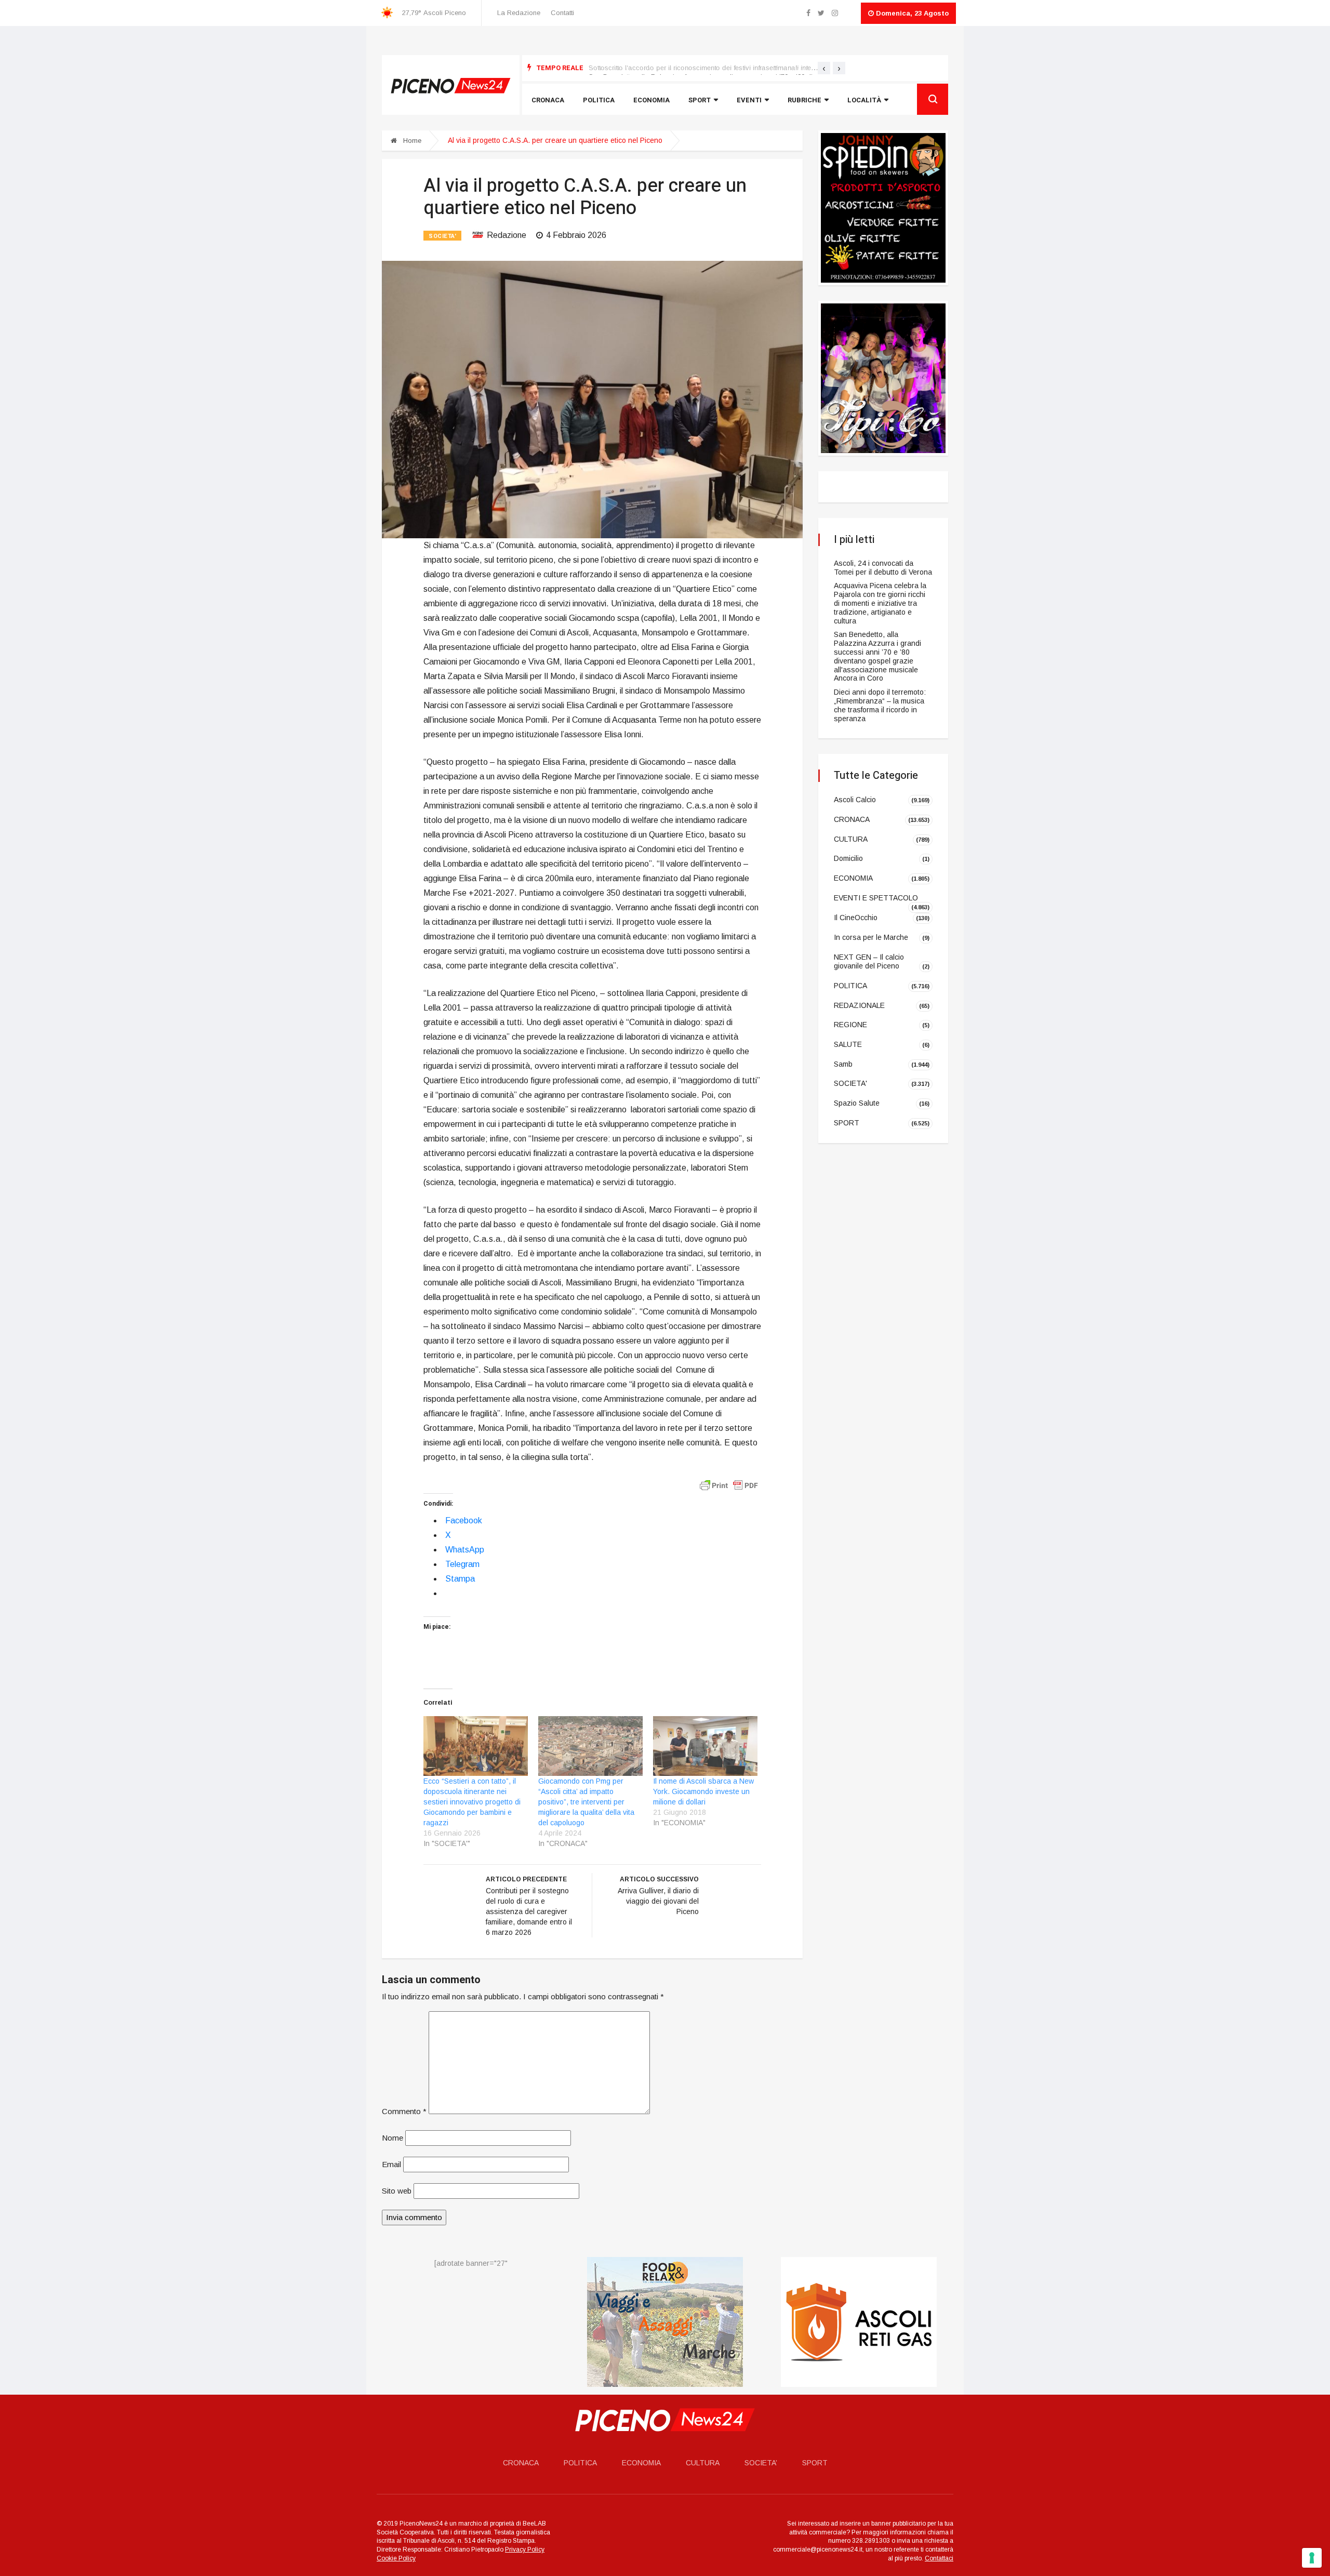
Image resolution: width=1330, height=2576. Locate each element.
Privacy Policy (525, 2550)
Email (391, 2164)
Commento (404, 2111)
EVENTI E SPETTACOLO (876, 898)
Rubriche (804, 100)
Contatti (562, 13)
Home (411, 141)
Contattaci (939, 2558)
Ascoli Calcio (855, 800)
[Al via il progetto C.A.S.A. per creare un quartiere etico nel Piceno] (592, 399)
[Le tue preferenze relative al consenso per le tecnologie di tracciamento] (1312, 2558)
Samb (843, 1064)
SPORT (847, 1123)
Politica (599, 100)
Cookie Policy (396, 2558)
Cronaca (548, 100)
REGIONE (850, 1025)
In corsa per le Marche (871, 937)
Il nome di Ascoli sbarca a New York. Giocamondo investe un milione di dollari (703, 1791)
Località (864, 100)
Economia (651, 100)
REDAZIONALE (859, 1005)
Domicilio (848, 858)
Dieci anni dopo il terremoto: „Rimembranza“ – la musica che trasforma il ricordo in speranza (880, 705)
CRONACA (852, 819)
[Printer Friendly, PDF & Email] (729, 1485)
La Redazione (519, 13)
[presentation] (824, 68)
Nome (393, 2138)
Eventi (749, 100)
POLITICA (850, 986)
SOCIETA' (442, 236)
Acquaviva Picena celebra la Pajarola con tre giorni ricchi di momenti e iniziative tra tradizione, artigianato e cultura (880, 603)
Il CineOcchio (856, 918)
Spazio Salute (857, 1103)
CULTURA (851, 839)
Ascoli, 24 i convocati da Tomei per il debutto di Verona (883, 568)
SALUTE (848, 1044)
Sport (700, 100)
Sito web (397, 2191)
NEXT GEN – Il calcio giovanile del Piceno (869, 962)
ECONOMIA (853, 878)
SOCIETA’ (761, 2463)
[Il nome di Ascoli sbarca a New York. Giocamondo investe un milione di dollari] (705, 1746)
